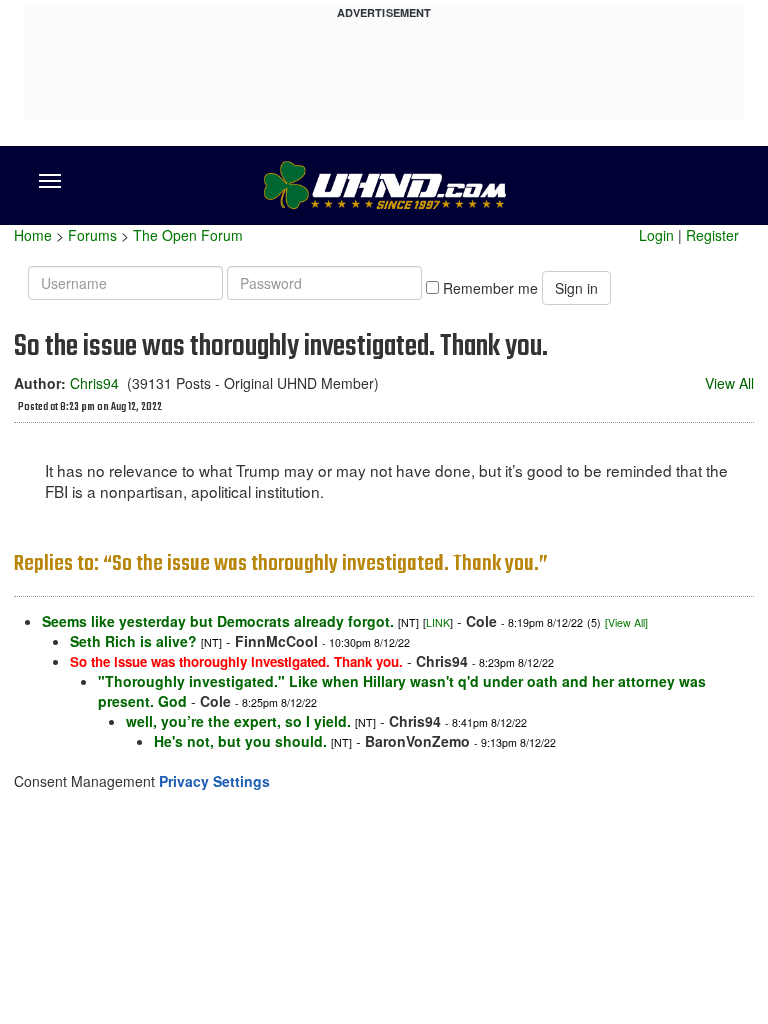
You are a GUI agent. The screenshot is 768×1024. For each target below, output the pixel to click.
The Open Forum (188, 235)
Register (712, 235)
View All (729, 383)
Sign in (576, 288)
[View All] (626, 622)
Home (33, 235)
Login (656, 235)
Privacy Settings (214, 781)
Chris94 (94, 383)
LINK (438, 622)
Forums (92, 235)
